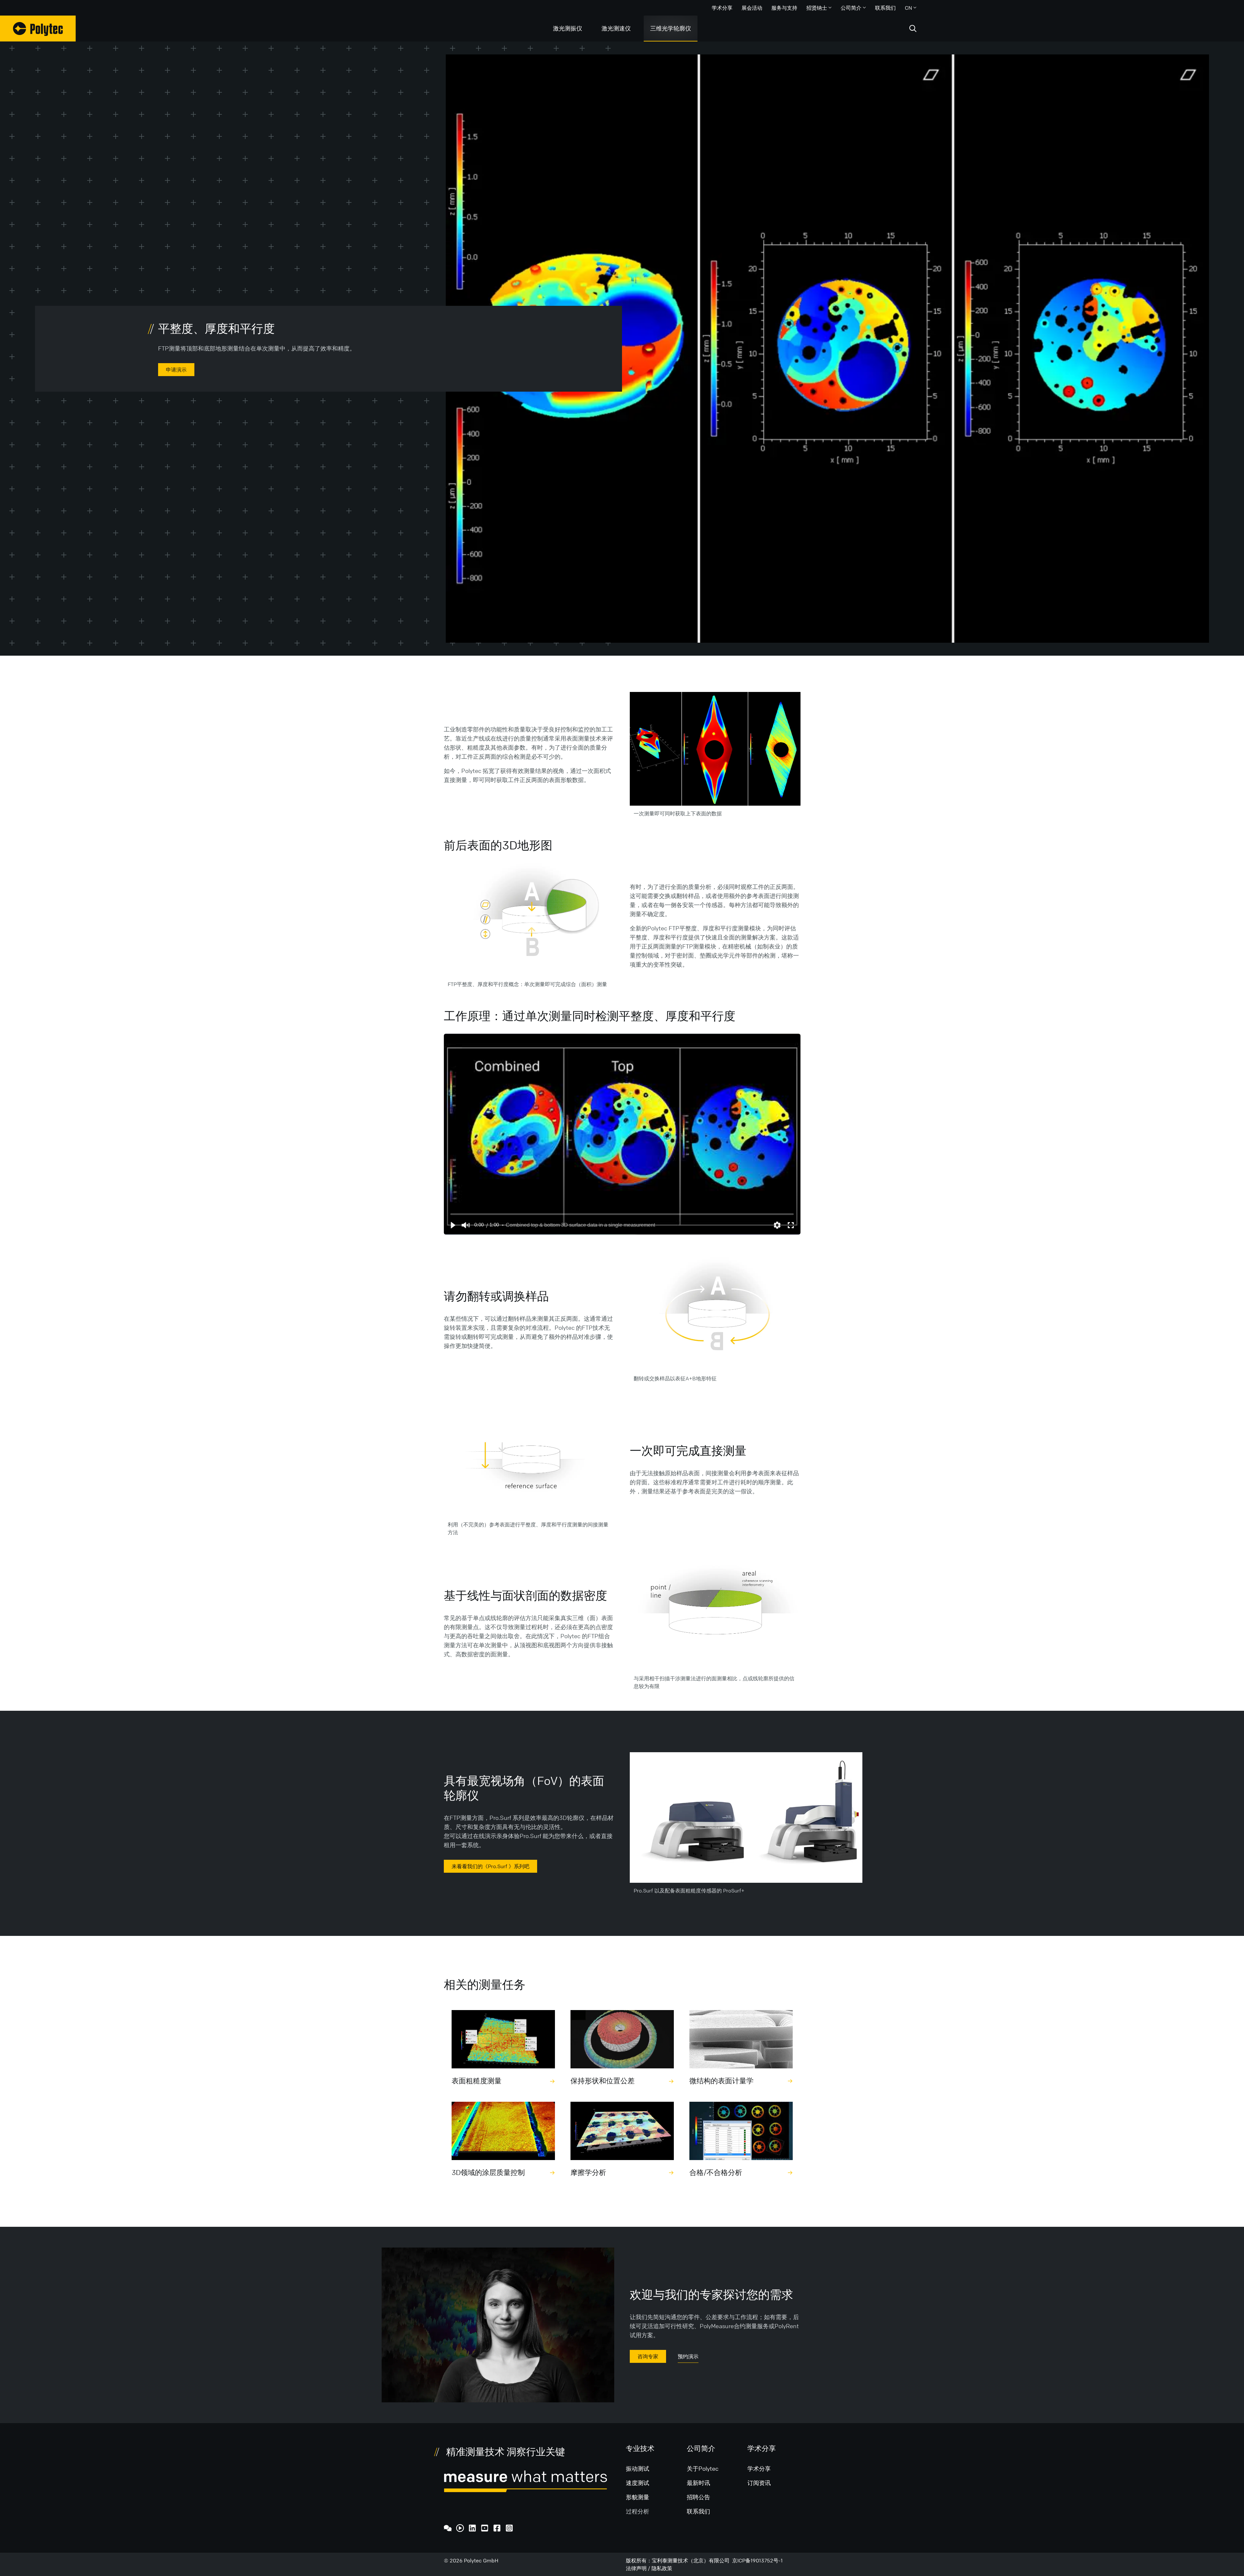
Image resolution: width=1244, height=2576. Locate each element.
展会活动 (752, 8)
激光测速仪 (616, 28)
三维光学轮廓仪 (671, 28)
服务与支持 (784, 8)
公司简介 (851, 8)
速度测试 (638, 2483)
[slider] (622, 1214)
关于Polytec (703, 2468)
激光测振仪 (568, 28)
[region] (622, 1134)
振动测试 (638, 2468)
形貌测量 (638, 2497)
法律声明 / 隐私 (644, 2568)
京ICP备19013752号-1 (757, 2560)
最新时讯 (698, 2483)
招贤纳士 (817, 8)
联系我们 (885, 8)
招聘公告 (698, 2497)
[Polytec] (38, 29)
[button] (453, 1225)
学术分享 (722, 8)
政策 (667, 2568)
